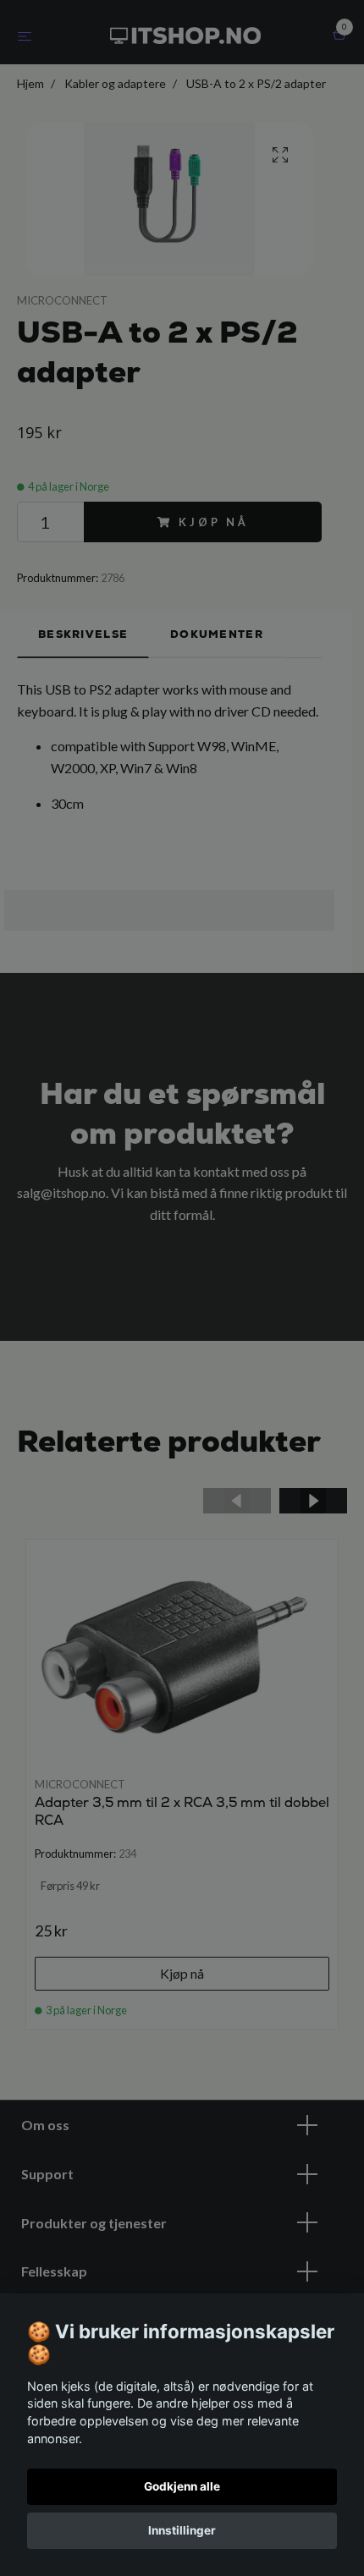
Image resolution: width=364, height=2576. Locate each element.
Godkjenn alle (182, 2486)
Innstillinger (182, 2530)
